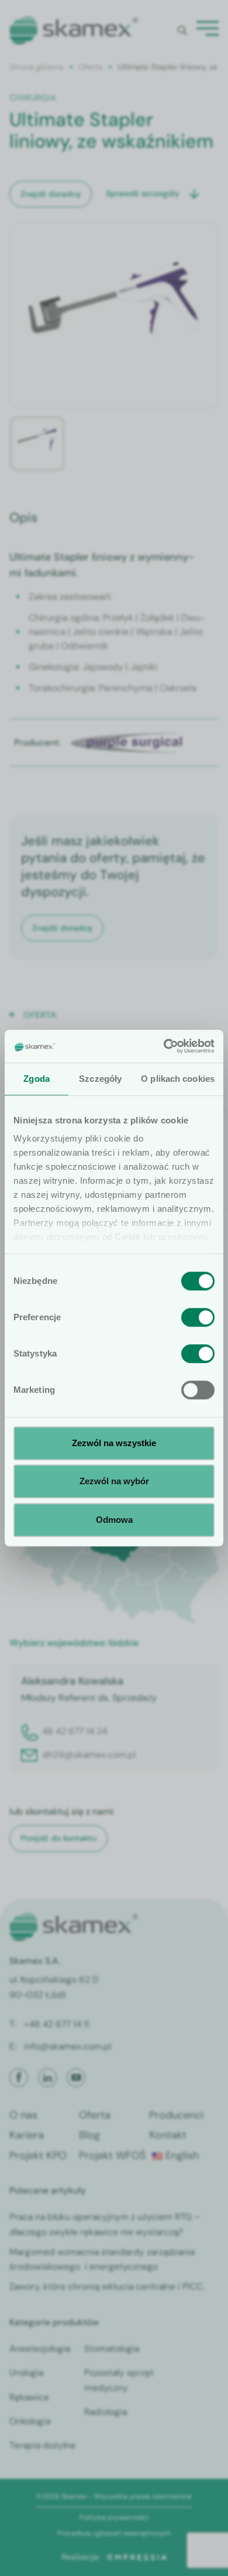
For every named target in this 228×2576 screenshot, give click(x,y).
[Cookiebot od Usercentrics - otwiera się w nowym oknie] (164, 1046)
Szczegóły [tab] (100, 1079)
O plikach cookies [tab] (178, 1079)
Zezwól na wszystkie (114, 1443)
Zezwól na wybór (114, 1481)
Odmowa (114, 1520)
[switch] (198, 1317)
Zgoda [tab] (37, 1079)
